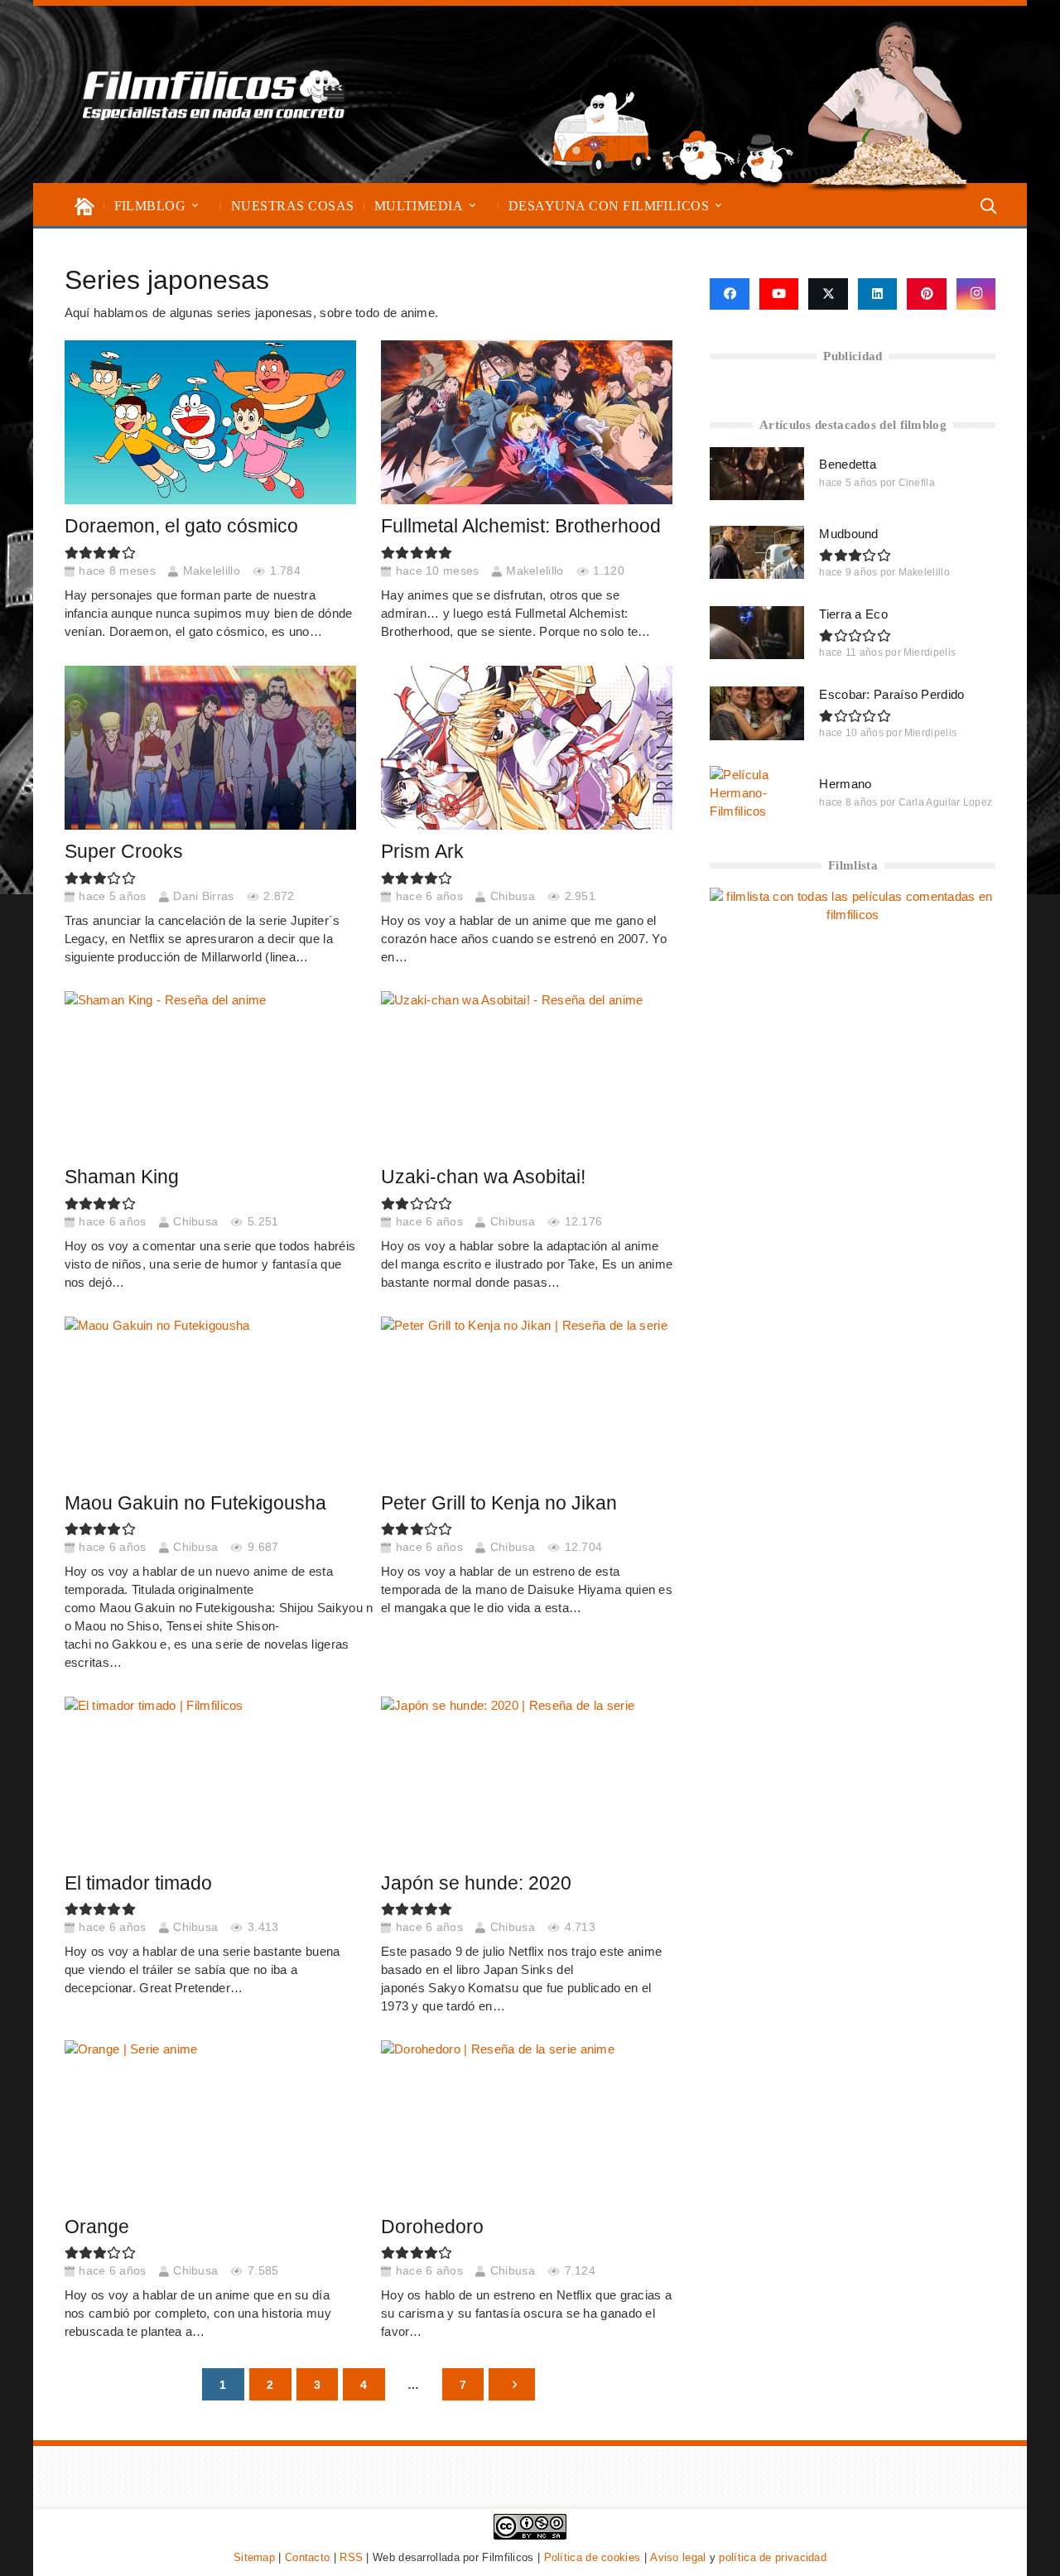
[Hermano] (757, 792)
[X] (828, 294)
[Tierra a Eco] (757, 633)
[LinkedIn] (878, 294)
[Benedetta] (757, 474)
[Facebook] (729, 294)
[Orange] (210, 2122)
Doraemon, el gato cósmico (181, 526)
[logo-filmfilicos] (214, 94)
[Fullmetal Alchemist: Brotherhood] (527, 422)
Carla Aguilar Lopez (946, 802)
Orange (99, 2227)
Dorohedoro (432, 2227)
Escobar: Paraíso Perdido (891, 694)
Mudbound (848, 534)
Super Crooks (124, 852)
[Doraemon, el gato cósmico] (210, 422)
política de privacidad (773, 2557)
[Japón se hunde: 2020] (527, 1779)
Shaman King (122, 1177)
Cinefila (917, 483)
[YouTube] (779, 294)
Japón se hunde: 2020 (476, 1883)
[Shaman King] (210, 1073)
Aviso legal (678, 2557)
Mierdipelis (930, 652)
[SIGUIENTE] (511, 2384)
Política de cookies (593, 2557)
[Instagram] (976, 294)
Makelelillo (212, 571)
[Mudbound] (757, 552)
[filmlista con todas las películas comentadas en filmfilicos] (853, 915)
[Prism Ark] (527, 748)
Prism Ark (422, 852)
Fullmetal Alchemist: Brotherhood (521, 526)
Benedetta (848, 464)
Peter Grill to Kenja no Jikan (499, 1503)
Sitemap (254, 2557)
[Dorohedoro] (527, 2122)
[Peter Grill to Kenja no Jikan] (527, 1399)
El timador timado (138, 1883)
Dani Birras (203, 896)
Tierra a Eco (853, 614)
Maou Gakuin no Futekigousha (195, 1503)
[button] (195, 206)
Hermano (845, 784)
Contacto (307, 2557)
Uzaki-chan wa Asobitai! (483, 1177)
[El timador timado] (210, 1779)
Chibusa (513, 896)
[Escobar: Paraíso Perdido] (757, 713)
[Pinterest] (927, 294)
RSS (351, 2557)
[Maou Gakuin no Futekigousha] (210, 1399)
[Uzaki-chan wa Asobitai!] (527, 1073)
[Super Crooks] (210, 748)
